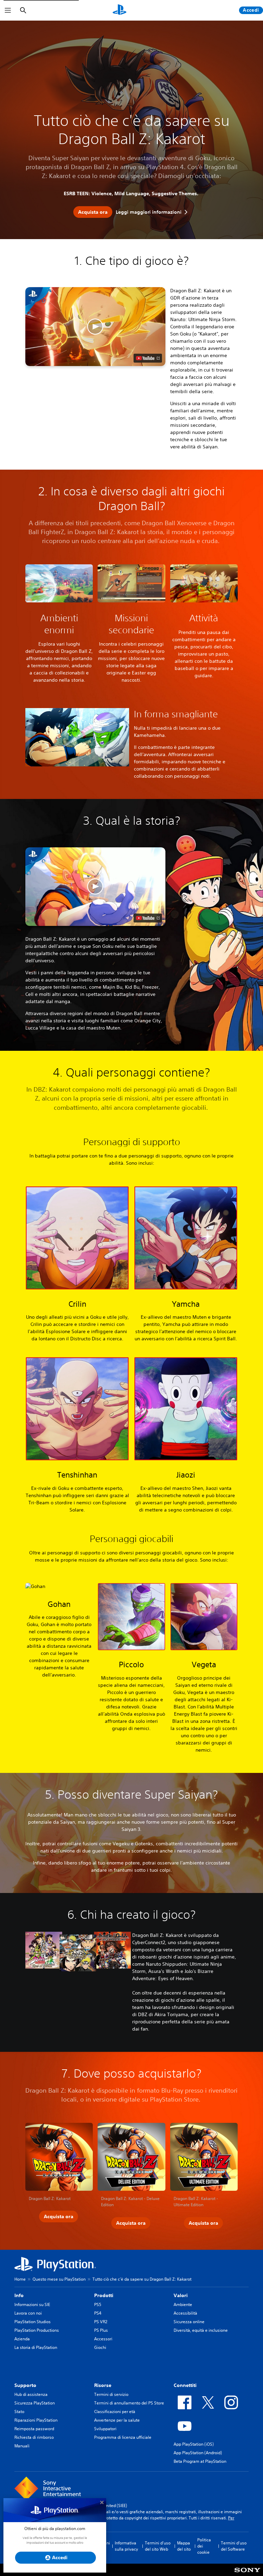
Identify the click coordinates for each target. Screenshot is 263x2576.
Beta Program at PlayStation (200, 2461)
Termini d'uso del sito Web (158, 2546)
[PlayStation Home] (120, 10)
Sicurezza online (189, 2322)
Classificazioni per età (115, 2412)
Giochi (100, 2347)
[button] (95, 327)
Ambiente (183, 2304)
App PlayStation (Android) (198, 2453)
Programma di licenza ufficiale (123, 2437)
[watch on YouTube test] (148, 358)
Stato (19, 2412)
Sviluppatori (105, 2429)
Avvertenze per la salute (117, 2420)
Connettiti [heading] (185, 2385)
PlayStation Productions (37, 2330)
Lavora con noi (28, 2313)
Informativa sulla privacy (126, 2546)
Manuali (22, 2446)
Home (20, 2279)
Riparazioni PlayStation (36, 2420)
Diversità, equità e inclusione (201, 2330)
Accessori (103, 2339)
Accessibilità (185, 2313)
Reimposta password (34, 2429)
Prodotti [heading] (104, 2295)
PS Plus (101, 2330)
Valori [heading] (181, 2295)
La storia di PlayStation (36, 2347)
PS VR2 (101, 2322)
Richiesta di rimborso (34, 2437)
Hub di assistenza (31, 2394)
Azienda (22, 2339)
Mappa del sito (184, 2546)
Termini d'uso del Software (234, 2546)
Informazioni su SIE (32, 2304)
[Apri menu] (8, 10)
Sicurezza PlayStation (35, 2403)
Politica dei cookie (204, 2546)
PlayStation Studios (33, 2322)
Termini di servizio (111, 2394)
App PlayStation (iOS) (194, 2444)
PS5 (98, 2304)
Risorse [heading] (103, 2385)
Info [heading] (19, 2295)
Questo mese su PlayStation (59, 2279)
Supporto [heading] (25, 2385)
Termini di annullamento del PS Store (129, 2403)
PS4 (98, 2313)
